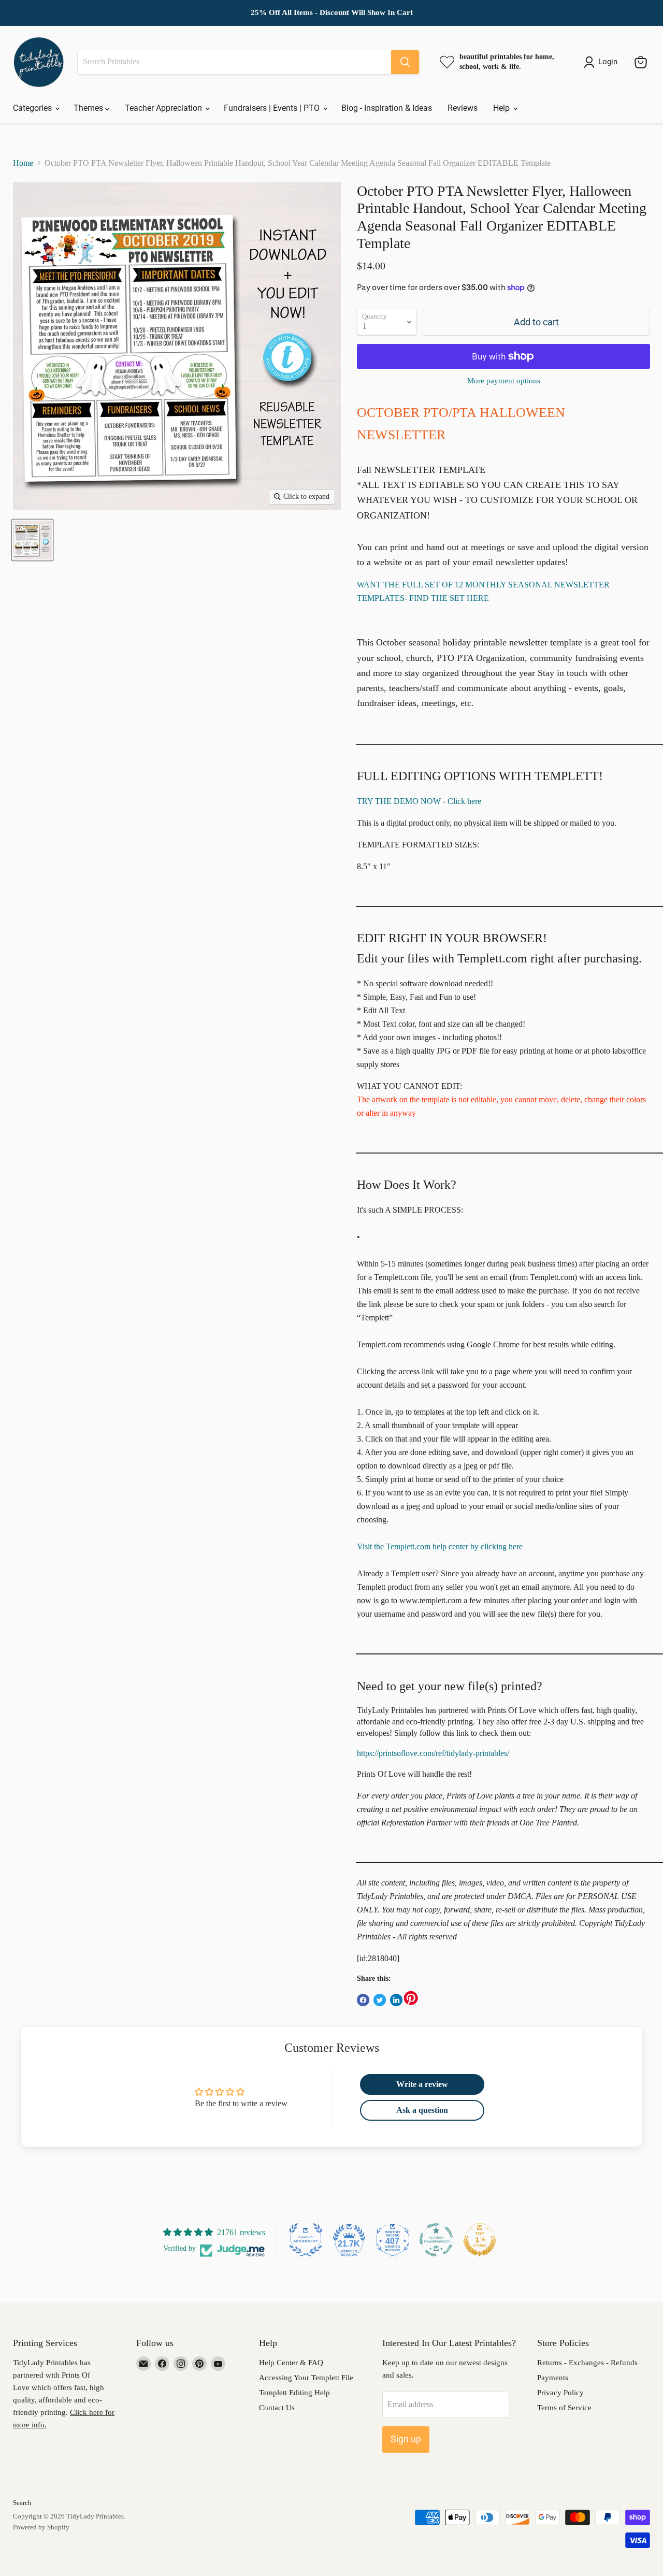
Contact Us (277, 2408)
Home (23, 163)
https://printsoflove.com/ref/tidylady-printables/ (433, 1753)
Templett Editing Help (294, 2393)
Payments (553, 2378)
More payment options (504, 381)
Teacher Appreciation (164, 108)
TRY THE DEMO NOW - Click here (419, 801)
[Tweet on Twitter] (380, 2000)
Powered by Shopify (41, 2527)
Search (22, 2503)
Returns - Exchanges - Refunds (587, 2363)
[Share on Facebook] (363, 2000)
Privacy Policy (560, 2393)
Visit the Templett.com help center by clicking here (440, 1546)
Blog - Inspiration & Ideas (387, 108)
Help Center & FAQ (291, 2363)
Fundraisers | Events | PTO (273, 108)
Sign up (406, 2439)
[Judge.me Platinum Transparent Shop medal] (436, 2240)
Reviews (463, 108)
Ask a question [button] (422, 2110)
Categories (33, 108)
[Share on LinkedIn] (396, 2000)
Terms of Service (564, 2408)
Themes (89, 108)
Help (502, 108)
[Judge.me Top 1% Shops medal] (480, 2240)
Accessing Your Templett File (306, 2378)
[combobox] (234, 62)
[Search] (405, 62)
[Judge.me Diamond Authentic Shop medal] (306, 2240)
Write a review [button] (422, 2084)
